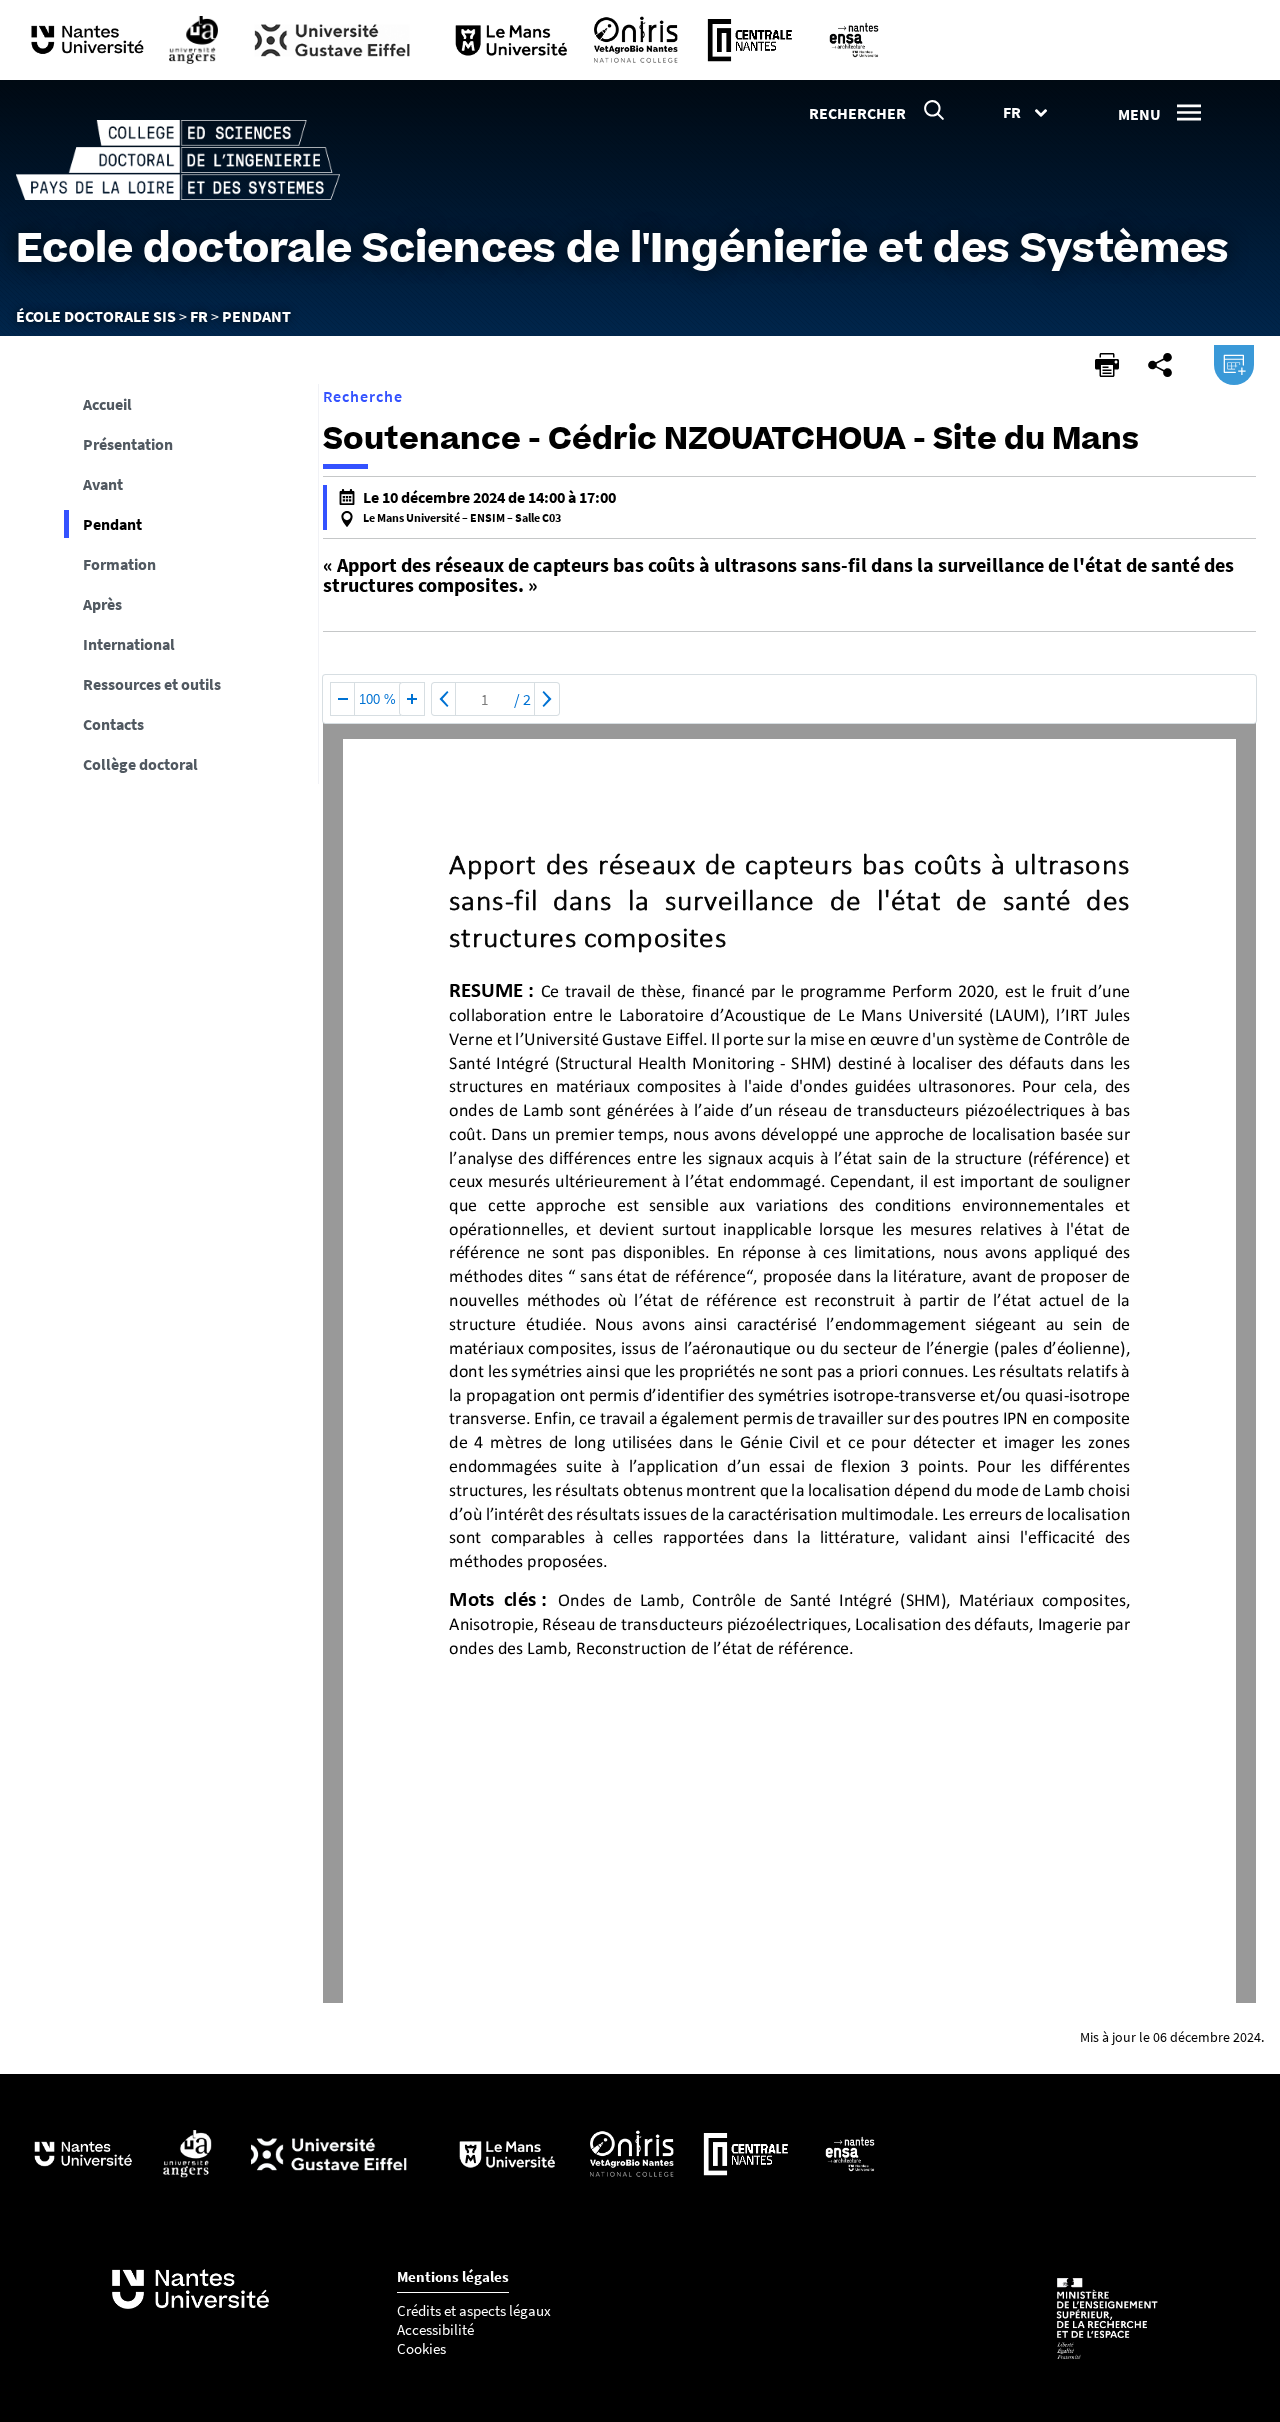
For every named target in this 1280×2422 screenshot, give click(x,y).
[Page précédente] (444, 699)
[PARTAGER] (1160, 365)
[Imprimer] (1107, 365)
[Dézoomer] (343, 699)
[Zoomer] (412, 699)
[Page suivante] (547, 699)
